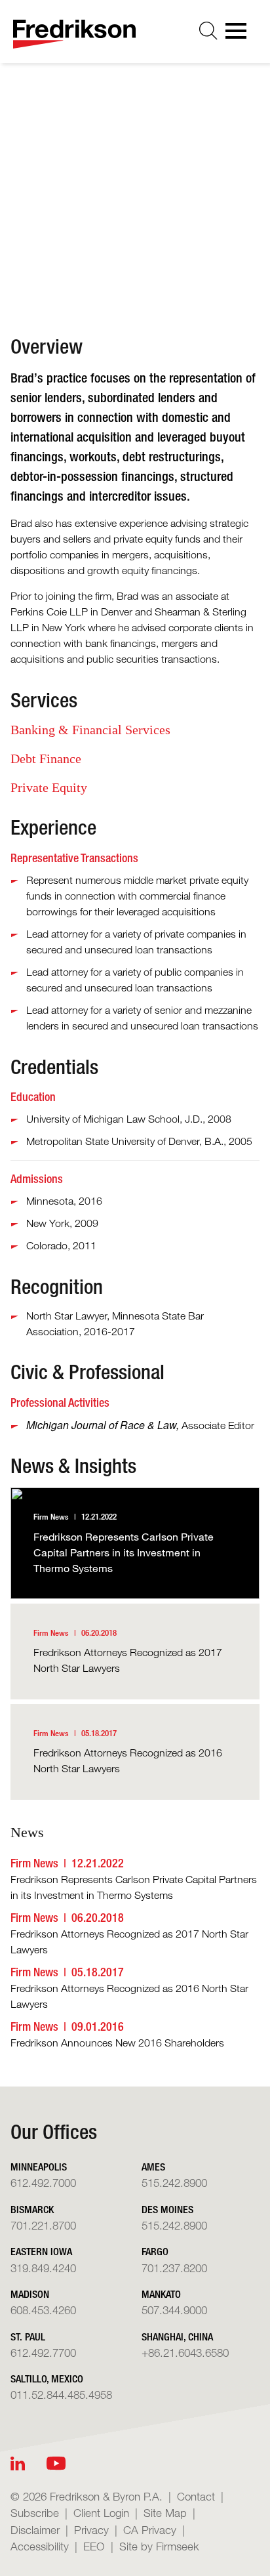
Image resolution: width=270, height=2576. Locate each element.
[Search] (208, 31)
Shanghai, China (177, 2337)
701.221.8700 (43, 2225)
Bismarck (32, 2210)
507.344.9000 (174, 2310)
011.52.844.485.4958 (61, 2395)
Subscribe (35, 2513)
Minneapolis (108, 188)
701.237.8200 (174, 2268)
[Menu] (240, 35)
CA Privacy (150, 2530)
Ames (153, 2167)
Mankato (161, 2294)
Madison (30, 2294)
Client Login (101, 2513)
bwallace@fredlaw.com (135, 209)
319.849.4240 (43, 2268)
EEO (94, 2546)
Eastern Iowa (41, 2252)
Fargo (155, 2252)
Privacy (91, 2530)
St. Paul (28, 2337)
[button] (139, 273)
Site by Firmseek (159, 2546)
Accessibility (40, 2546)
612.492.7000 (43, 2183)
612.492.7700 (43, 2353)
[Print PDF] (85, 273)
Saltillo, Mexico (47, 2379)
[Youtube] (56, 2463)
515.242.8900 (174, 2183)
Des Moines (167, 2210)
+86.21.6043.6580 (185, 2353)
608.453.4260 (43, 2310)
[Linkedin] (18, 2463)
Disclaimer (35, 2530)
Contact (196, 2496)
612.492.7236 (115, 230)
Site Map (165, 2513)
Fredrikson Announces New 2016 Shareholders (117, 2043)
